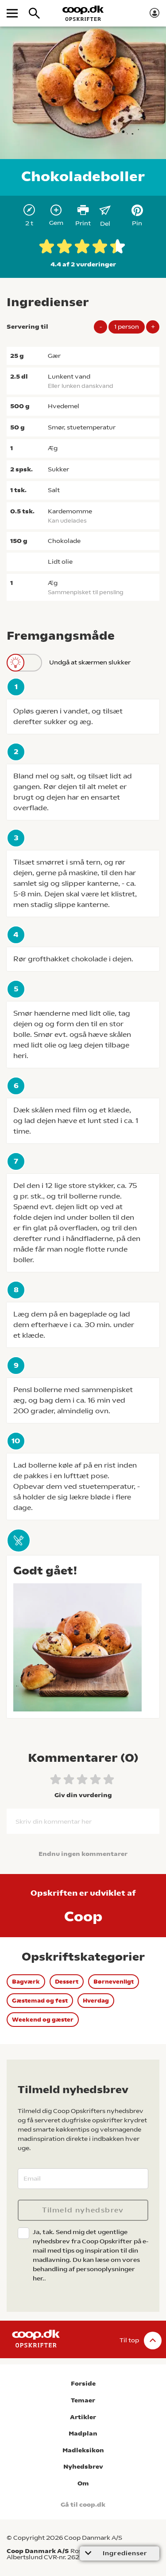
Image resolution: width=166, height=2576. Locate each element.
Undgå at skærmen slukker (90, 662)
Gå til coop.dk (83, 2505)
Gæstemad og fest (40, 2001)
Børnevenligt (114, 1982)
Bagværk (26, 1982)
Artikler (83, 2417)
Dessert (67, 1982)
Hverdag (96, 2001)
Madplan (83, 2434)
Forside (83, 2384)
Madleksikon (83, 2450)
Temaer (83, 2400)
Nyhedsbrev (83, 2467)
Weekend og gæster (43, 2020)
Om (83, 2483)
